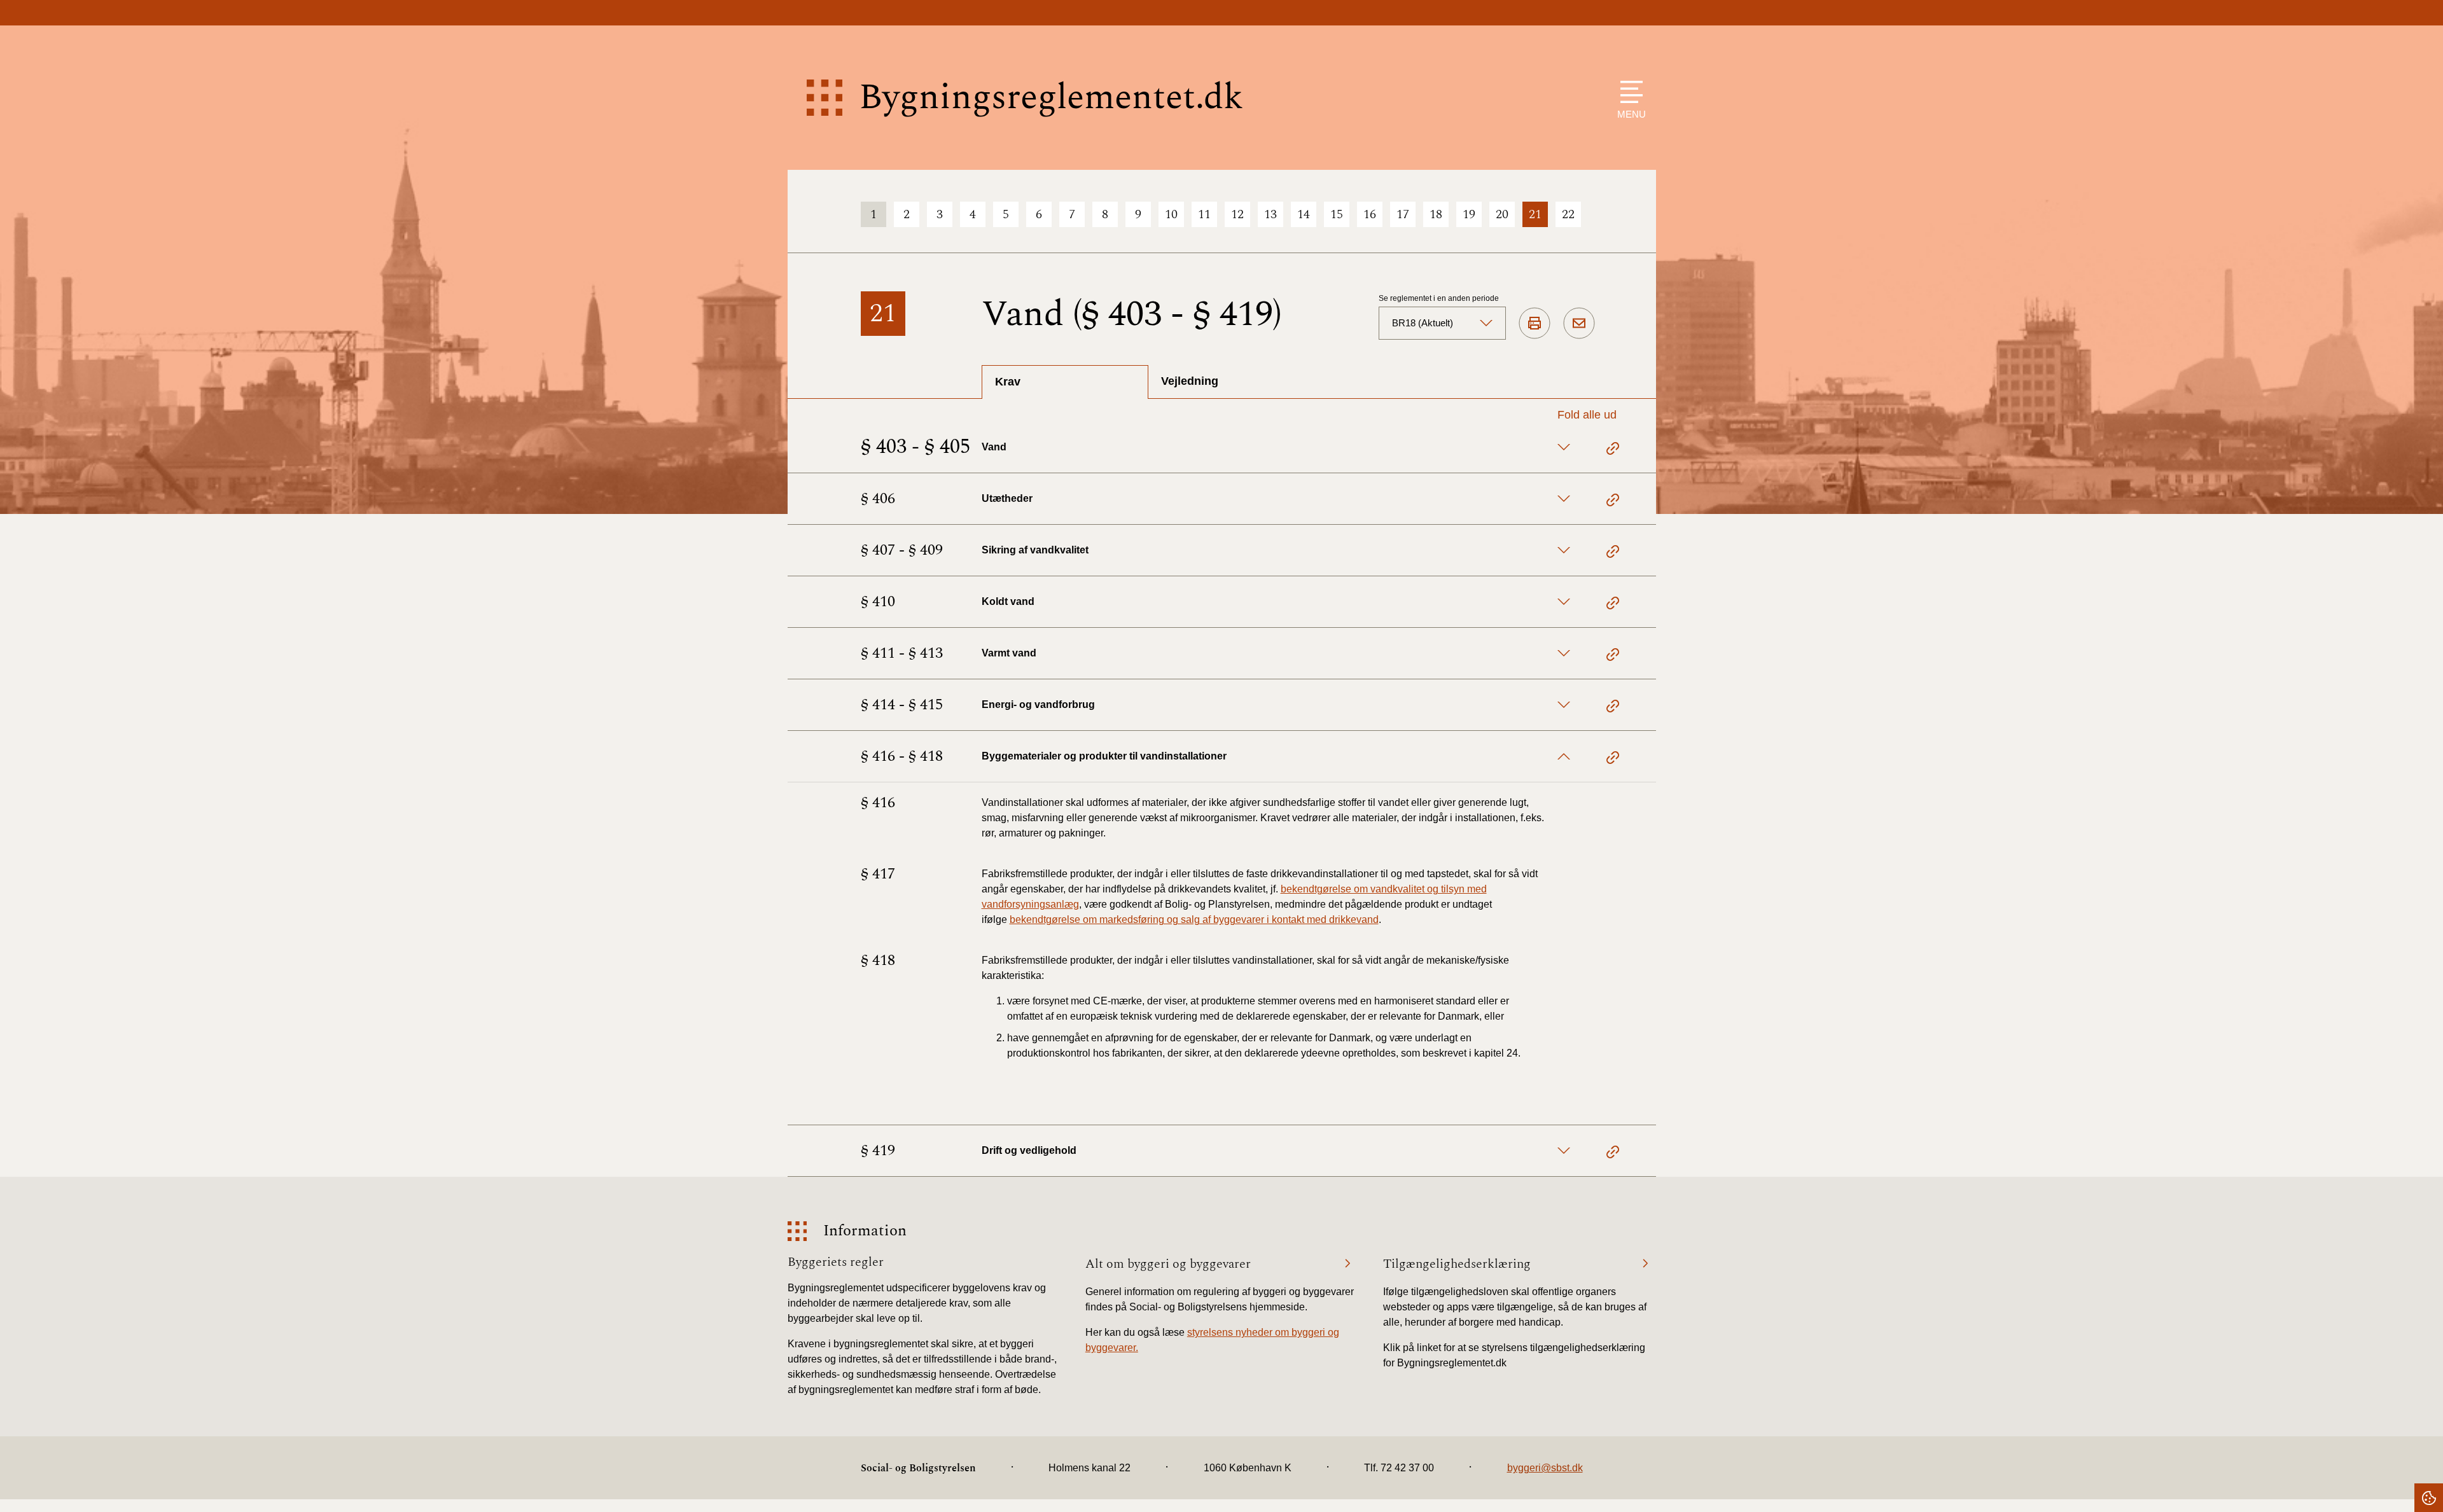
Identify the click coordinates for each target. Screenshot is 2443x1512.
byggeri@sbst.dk (1545, 1468)
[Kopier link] (1613, 450)
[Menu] (1628, 92)
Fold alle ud (1587, 415)
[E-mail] (1579, 324)
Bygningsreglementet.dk (1051, 98)
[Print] (1535, 324)
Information (865, 1231)
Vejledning (1190, 381)
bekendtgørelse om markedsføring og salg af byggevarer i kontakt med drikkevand (1194, 919)
